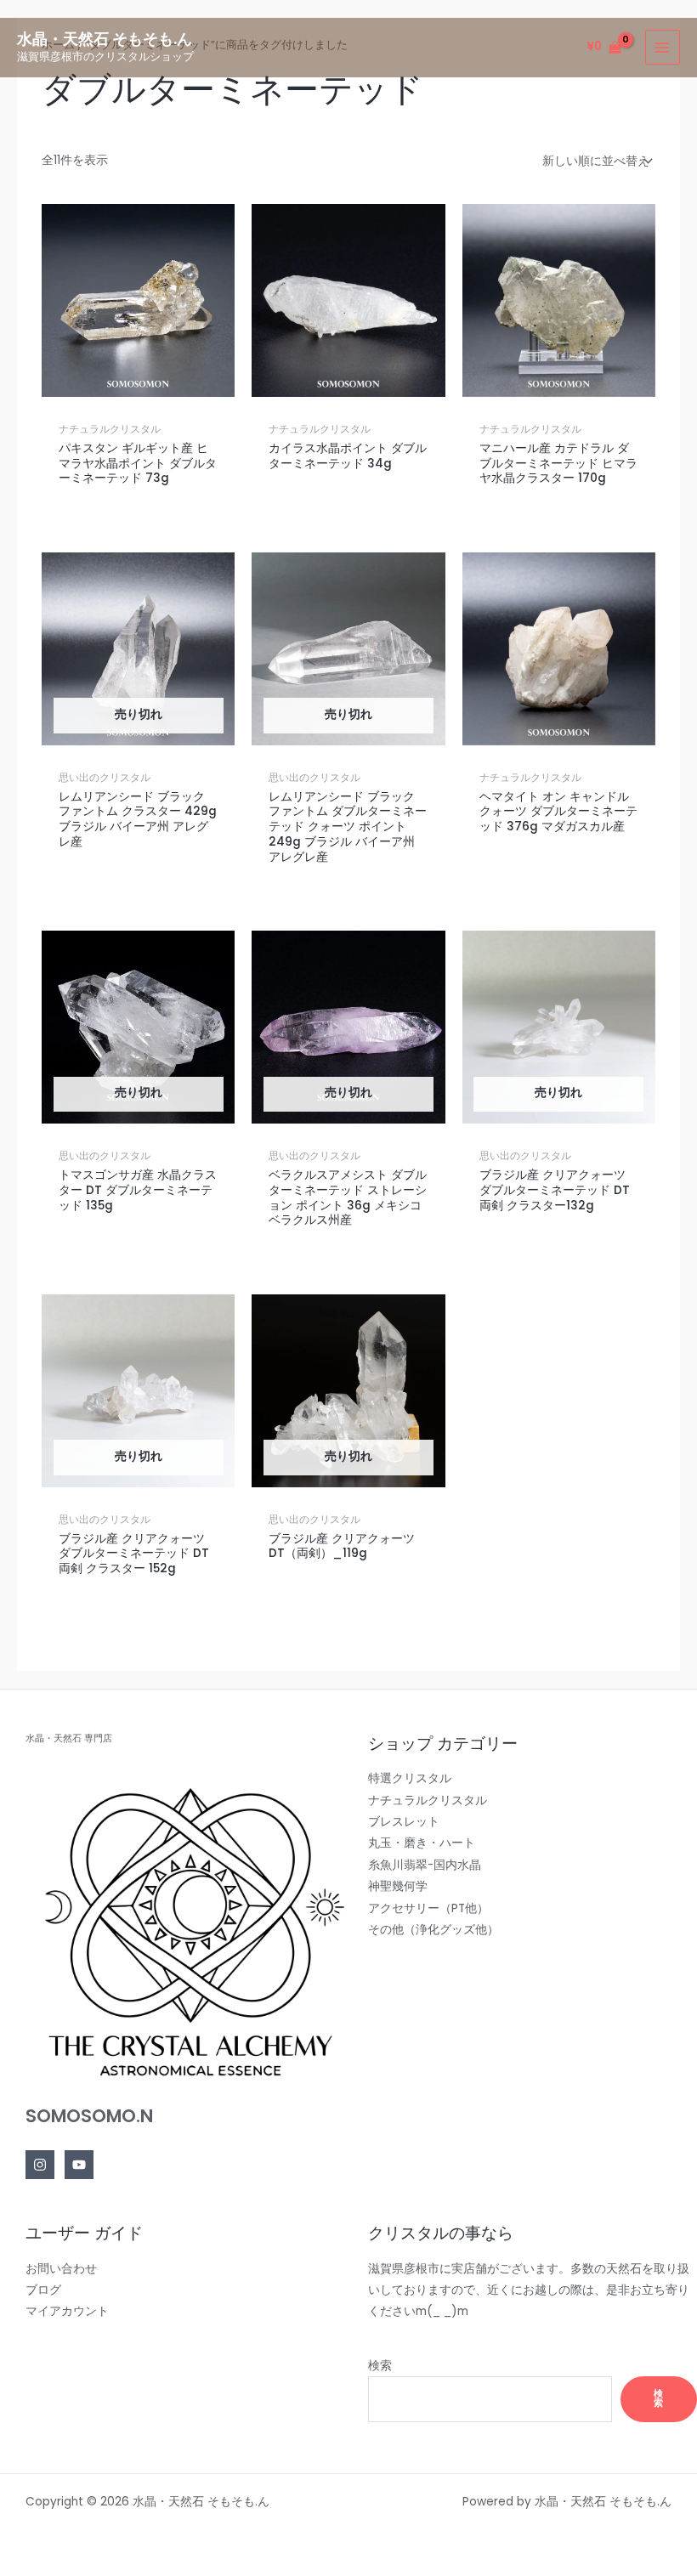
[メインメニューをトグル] (663, 47)
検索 (380, 2366)
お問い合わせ (61, 2269)
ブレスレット (404, 1822)
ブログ (43, 2290)
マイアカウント (67, 2311)
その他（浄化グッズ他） (433, 1930)
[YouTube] (79, 2165)
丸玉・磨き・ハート (422, 1843)
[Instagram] (40, 2165)
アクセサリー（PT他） (428, 1908)
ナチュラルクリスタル (428, 1800)
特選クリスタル (410, 1778)
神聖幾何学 (398, 1886)
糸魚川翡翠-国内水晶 (425, 1865)
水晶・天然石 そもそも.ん (105, 39)
